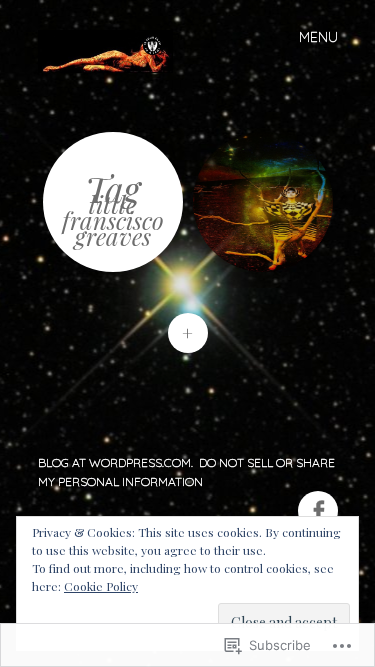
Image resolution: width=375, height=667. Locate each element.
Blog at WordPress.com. (115, 462)
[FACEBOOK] (315, 499)
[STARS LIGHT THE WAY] (263, 202)
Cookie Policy (101, 586)
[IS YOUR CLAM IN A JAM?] (113, 49)
